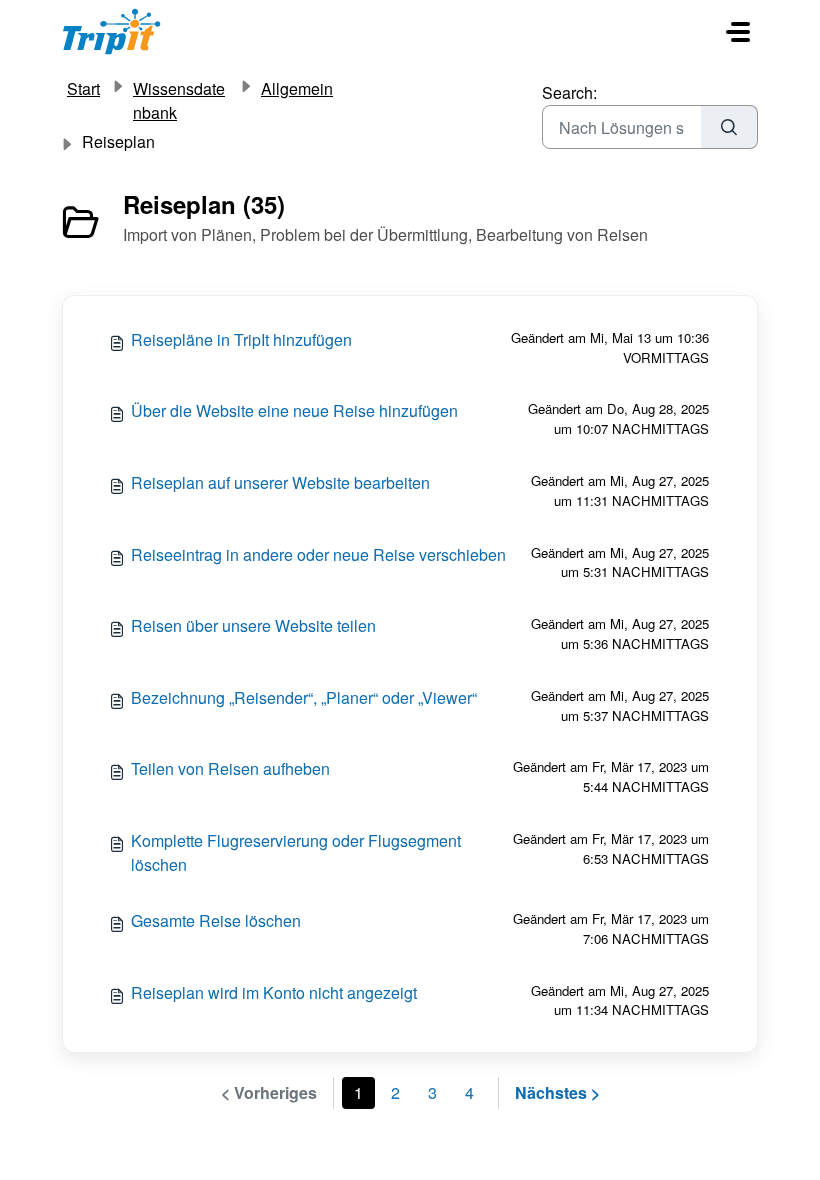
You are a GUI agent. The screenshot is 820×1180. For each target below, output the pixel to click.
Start (83, 88)
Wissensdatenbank (179, 100)
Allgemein (297, 88)
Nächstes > (557, 1092)
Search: (569, 92)
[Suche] (729, 127)
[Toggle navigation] (738, 32)
